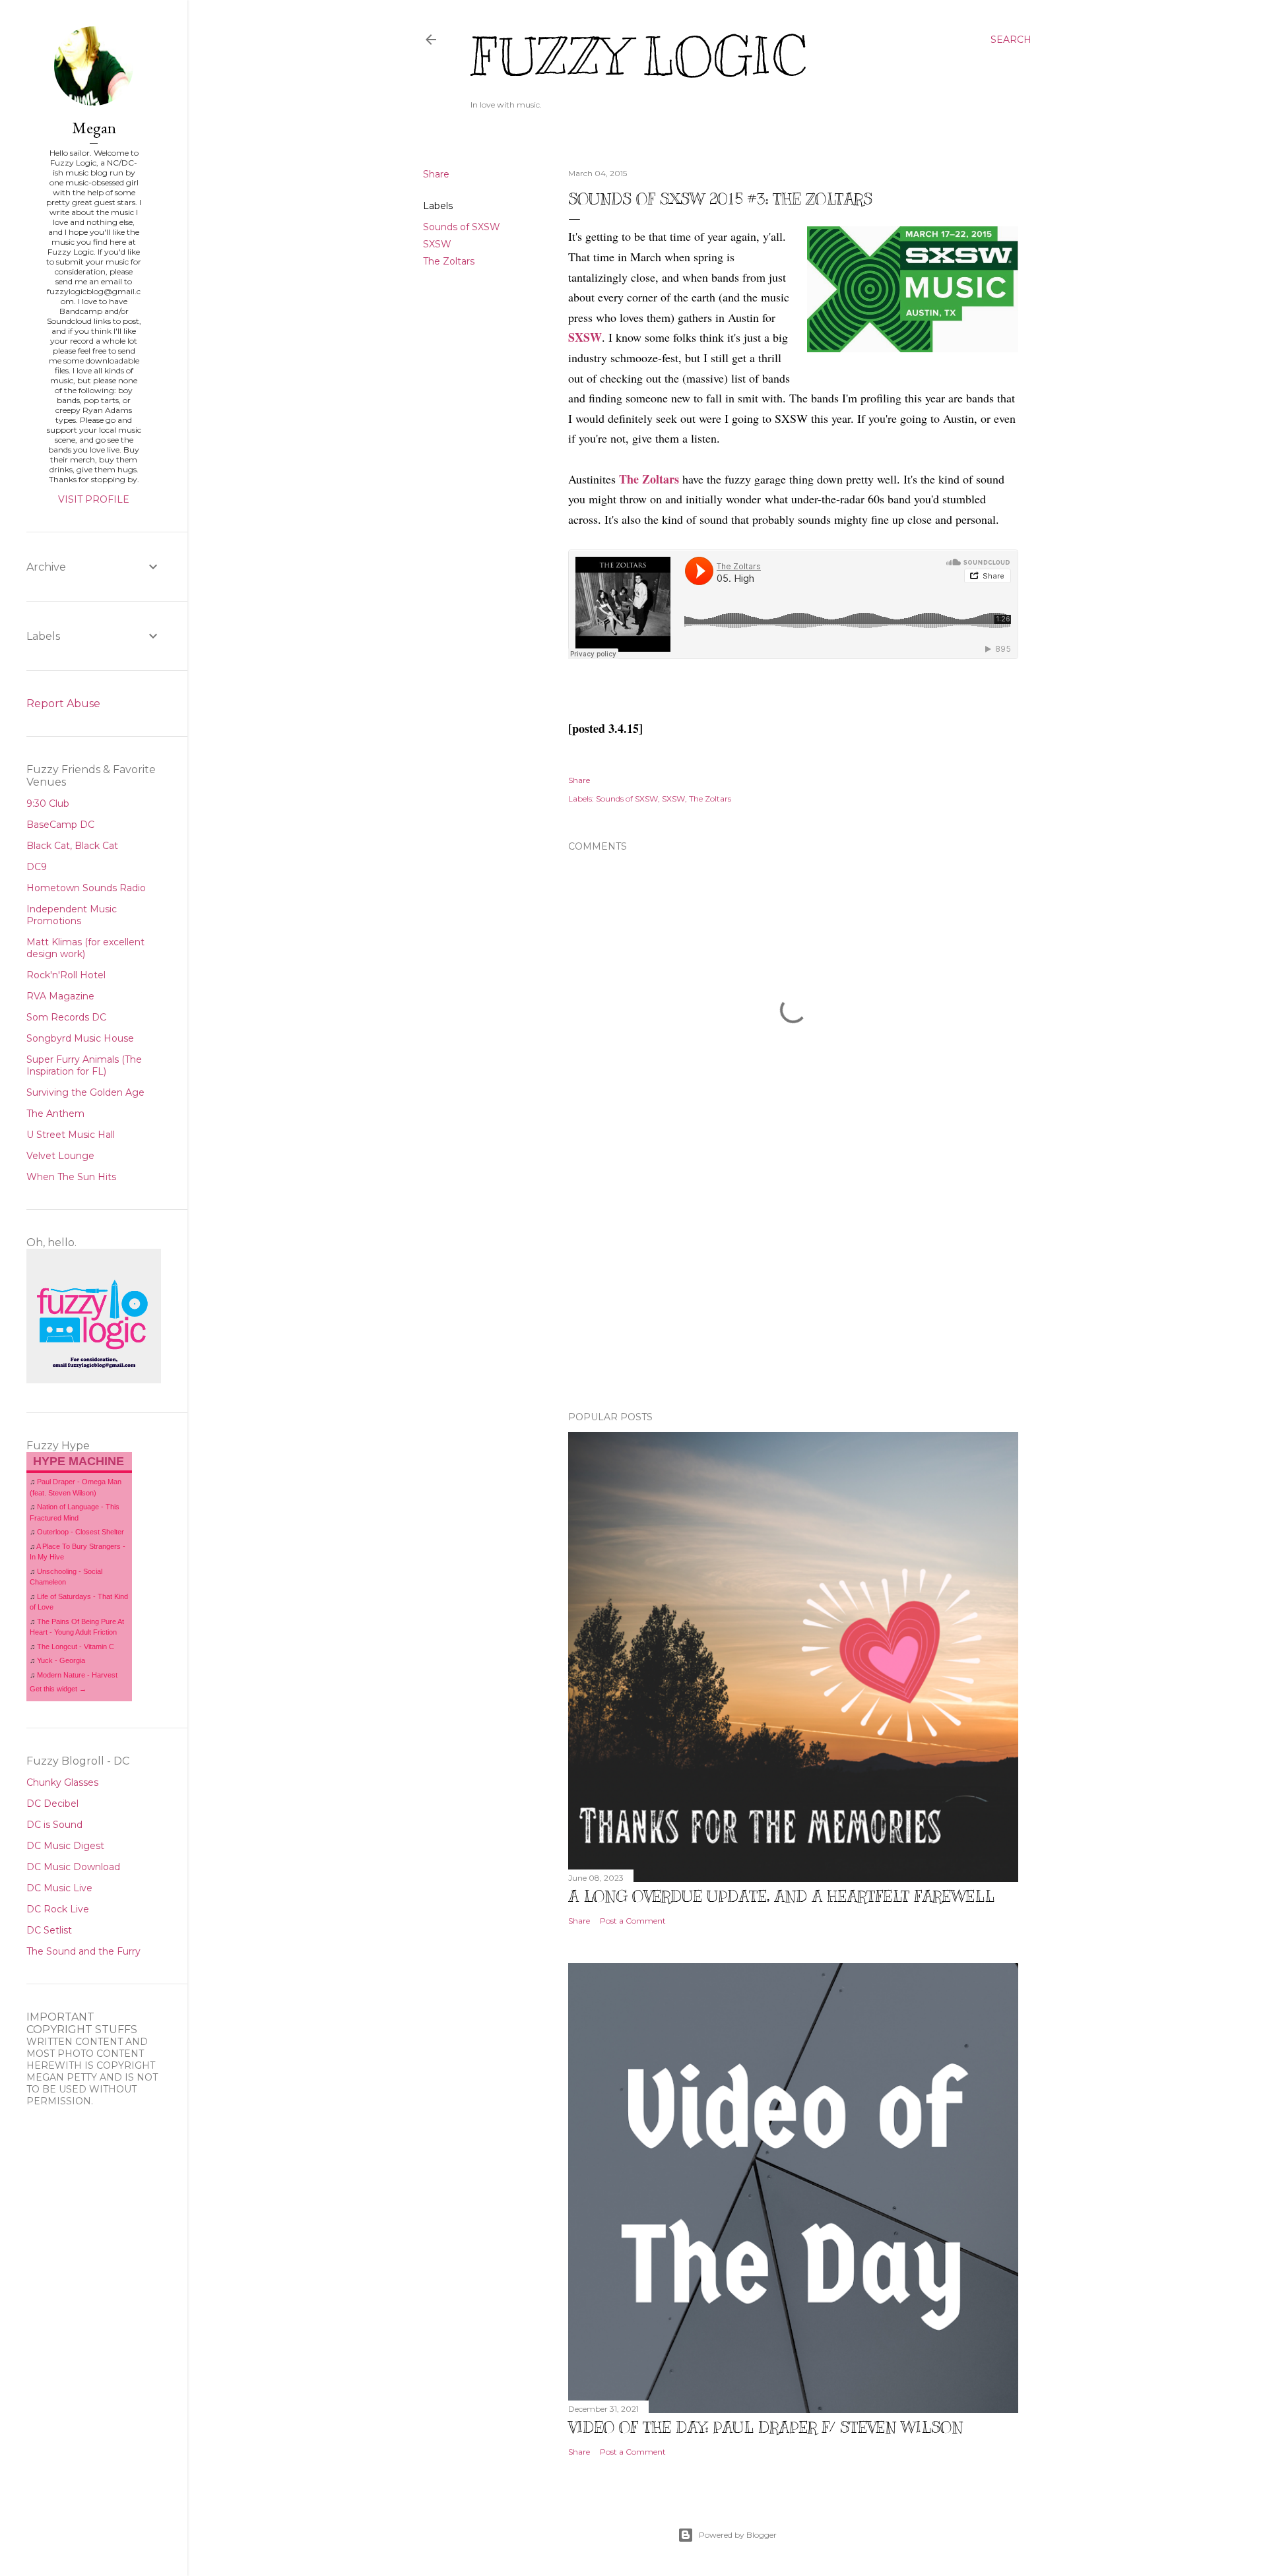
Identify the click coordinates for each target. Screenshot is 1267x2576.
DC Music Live (59, 1888)
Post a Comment (633, 1921)
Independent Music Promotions (72, 915)
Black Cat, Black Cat (72, 846)
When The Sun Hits (71, 1177)
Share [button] (436, 174)
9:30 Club (48, 803)
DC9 (37, 867)
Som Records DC (66, 1017)
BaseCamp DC (60, 825)
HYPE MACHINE (79, 1461)
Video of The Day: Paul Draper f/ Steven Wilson (765, 2427)
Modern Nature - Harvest (77, 1675)
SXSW (437, 244)
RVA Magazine (60, 996)
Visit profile (94, 499)
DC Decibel (52, 1804)
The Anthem (55, 1114)
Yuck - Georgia (61, 1660)
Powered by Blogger (738, 2535)
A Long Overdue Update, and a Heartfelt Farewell (781, 1896)
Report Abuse (63, 704)
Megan (94, 128)
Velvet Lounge (60, 1156)
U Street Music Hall (71, 1135)
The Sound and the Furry (83, 1951)
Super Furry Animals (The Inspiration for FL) (84, 1065)
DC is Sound (54, 1825)
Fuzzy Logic (638, 57)
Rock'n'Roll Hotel (66, 975)
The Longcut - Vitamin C (76, 1647)
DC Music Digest (65, 1846)
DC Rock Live (58, 1909)
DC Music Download (73, 1867)
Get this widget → (58, 1689)
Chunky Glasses (62, 1782)
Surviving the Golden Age (85, 1092)
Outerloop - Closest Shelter (81, 1532)
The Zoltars (449, 261)
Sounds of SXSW (462, 227)
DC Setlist (49, 1930)
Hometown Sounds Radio (86, 888)
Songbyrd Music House (80, 1038)
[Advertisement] (793, 1286)
